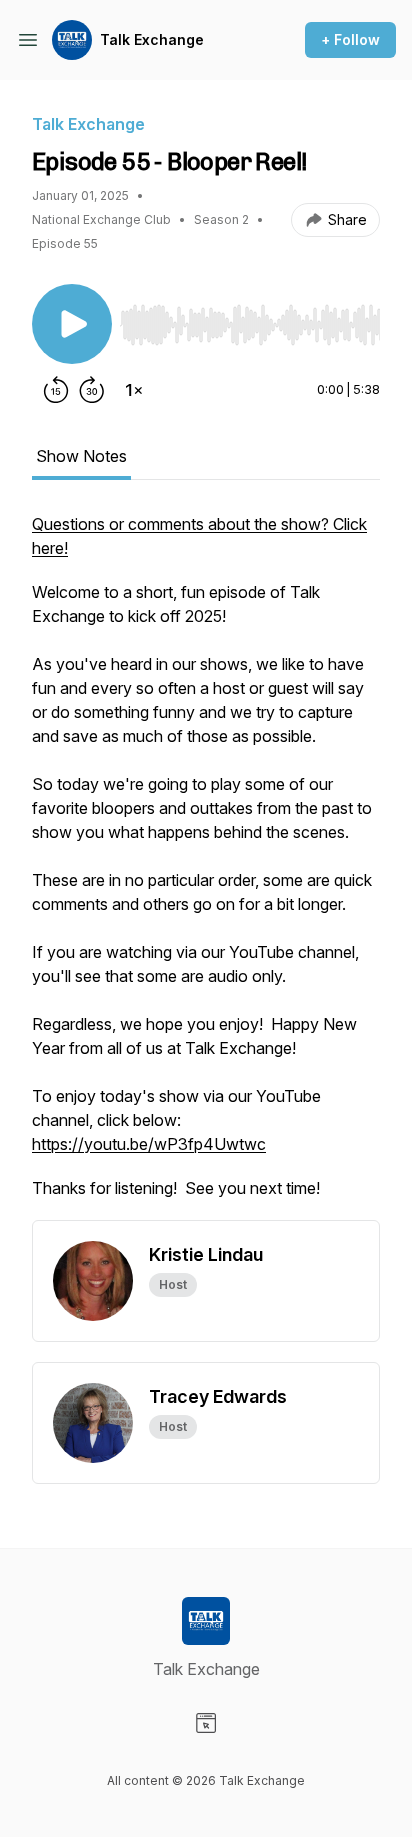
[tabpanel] (206, 866)
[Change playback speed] (134, 390)
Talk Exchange (152, 39)
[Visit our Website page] (206, 1723)
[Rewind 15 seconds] (56, 390)
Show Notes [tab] (81, 456)
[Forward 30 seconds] (92, 390)
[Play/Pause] (72, 324)
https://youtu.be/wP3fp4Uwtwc (149, 1144)
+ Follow (350, 39)
